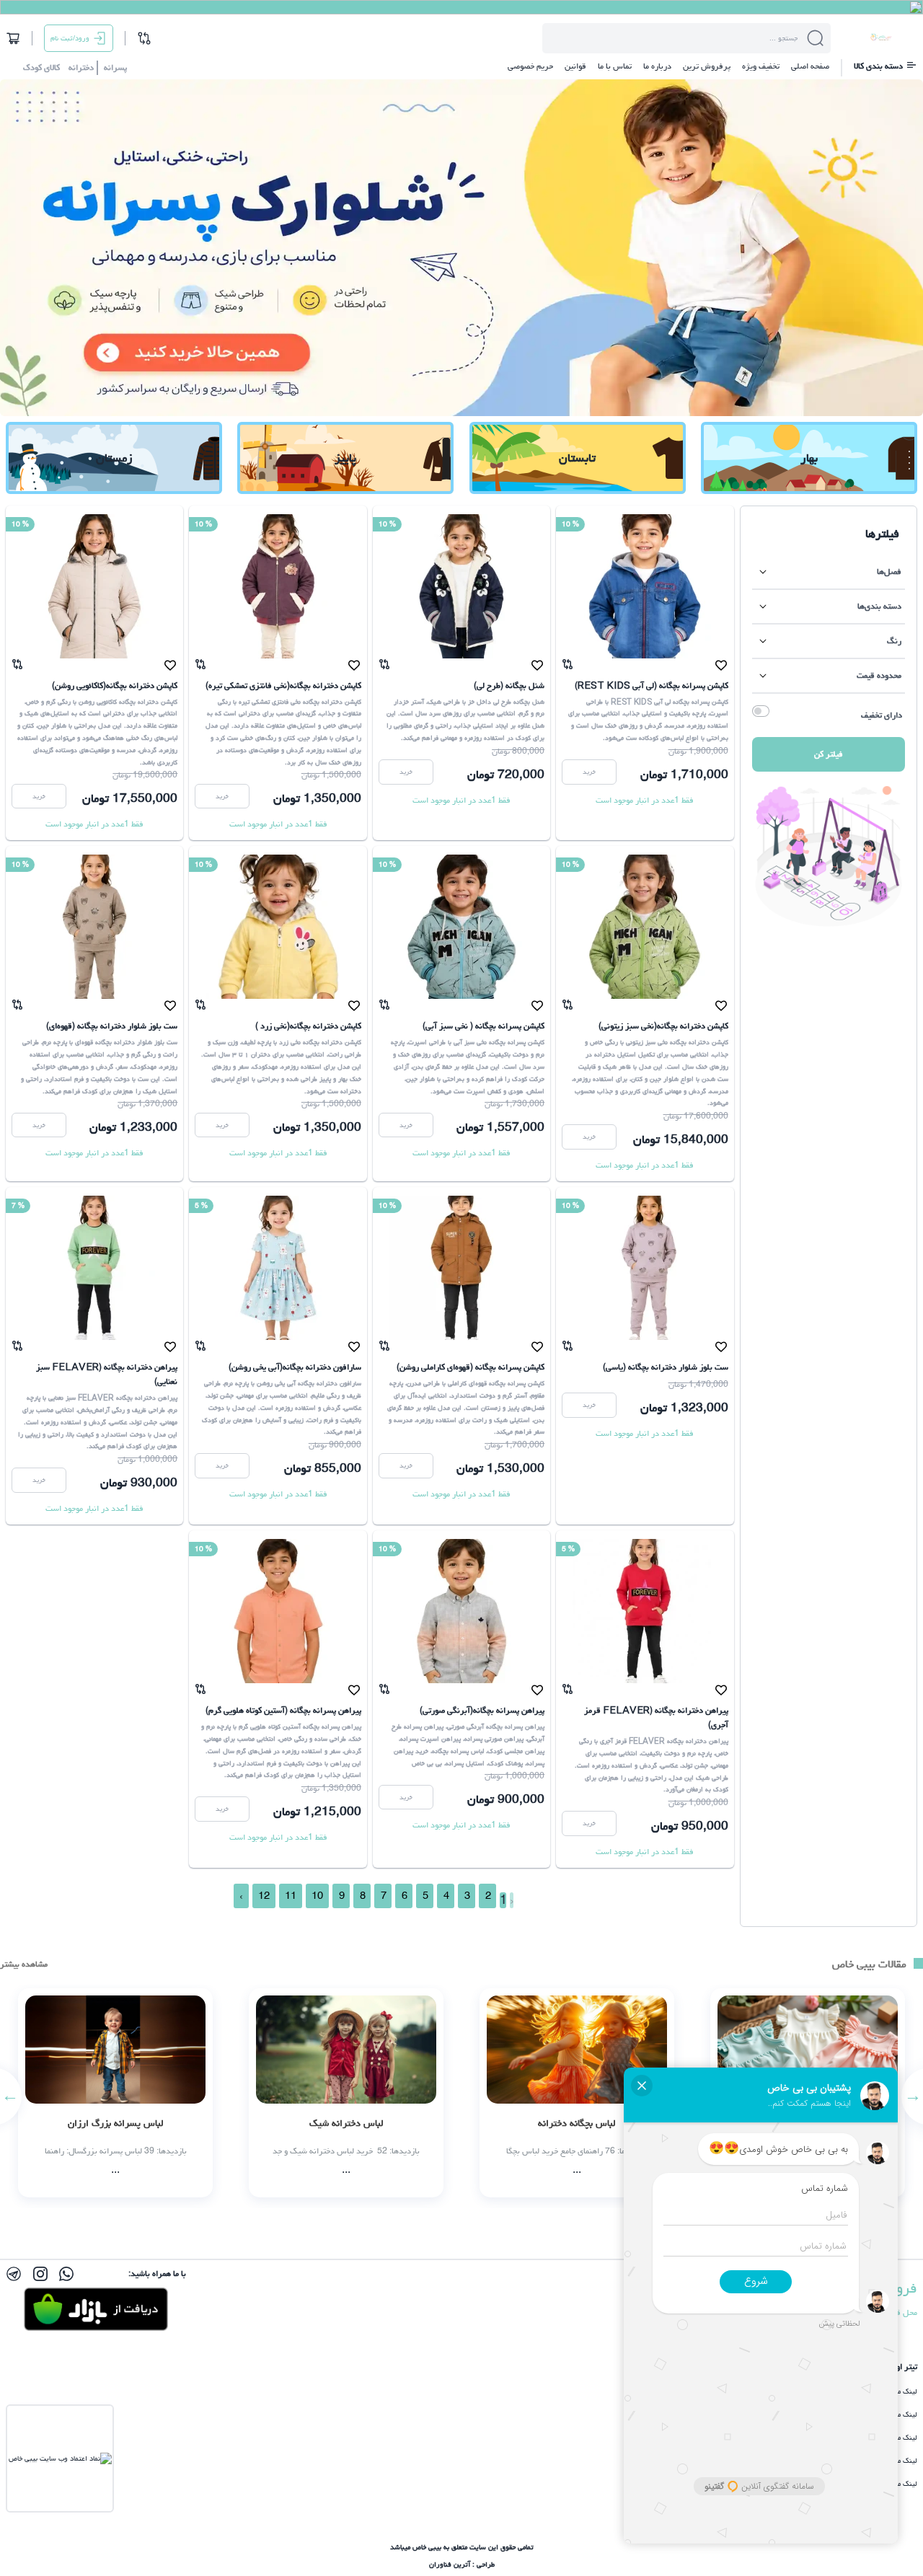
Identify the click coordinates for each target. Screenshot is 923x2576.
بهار (809, 458)
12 (264, 1896)
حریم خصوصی (530, 66)
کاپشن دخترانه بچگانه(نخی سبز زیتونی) (663, 1026)
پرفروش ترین (707, 66)
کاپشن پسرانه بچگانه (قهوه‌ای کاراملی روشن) (471, 1367)
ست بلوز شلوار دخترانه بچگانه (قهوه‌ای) (112, 1026)
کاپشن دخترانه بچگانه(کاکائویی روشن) (115, 685)
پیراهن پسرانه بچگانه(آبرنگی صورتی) (482, 1710)
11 (291, 1896)
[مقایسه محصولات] (144, 38)
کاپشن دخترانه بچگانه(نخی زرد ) (308, 1026)
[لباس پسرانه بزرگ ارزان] (115, 2093)
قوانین (575, 66)
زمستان (114, 458)
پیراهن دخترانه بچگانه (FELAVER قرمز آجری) (656, 1717)
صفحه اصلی (810, 66)
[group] (461, 248)
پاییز (345, 458)
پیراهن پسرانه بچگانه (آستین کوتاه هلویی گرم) (283, 1710)
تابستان (577, 458)
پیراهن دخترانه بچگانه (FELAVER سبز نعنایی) (107, 1374)
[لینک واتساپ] (66, 2274)
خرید (589, 772)
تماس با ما (615, 66)
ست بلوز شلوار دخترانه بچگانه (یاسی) (666, 1367)
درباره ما (657, 66)
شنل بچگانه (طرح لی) (509, 685)
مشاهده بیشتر (24, 1964)
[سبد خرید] (13, 38)
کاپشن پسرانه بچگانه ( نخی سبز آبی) (483, 1026)
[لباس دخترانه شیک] (346, 2093)
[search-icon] (816, 38)
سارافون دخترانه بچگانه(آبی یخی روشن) (295, 1367)
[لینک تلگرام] (14, 2274)
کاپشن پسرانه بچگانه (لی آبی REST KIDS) (652, 685)
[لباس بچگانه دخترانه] (577, 2093)
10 (317, 1896)
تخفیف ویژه (761, 66)
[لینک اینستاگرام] (40, 2274)
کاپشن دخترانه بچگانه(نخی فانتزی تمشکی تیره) (283, 685)
